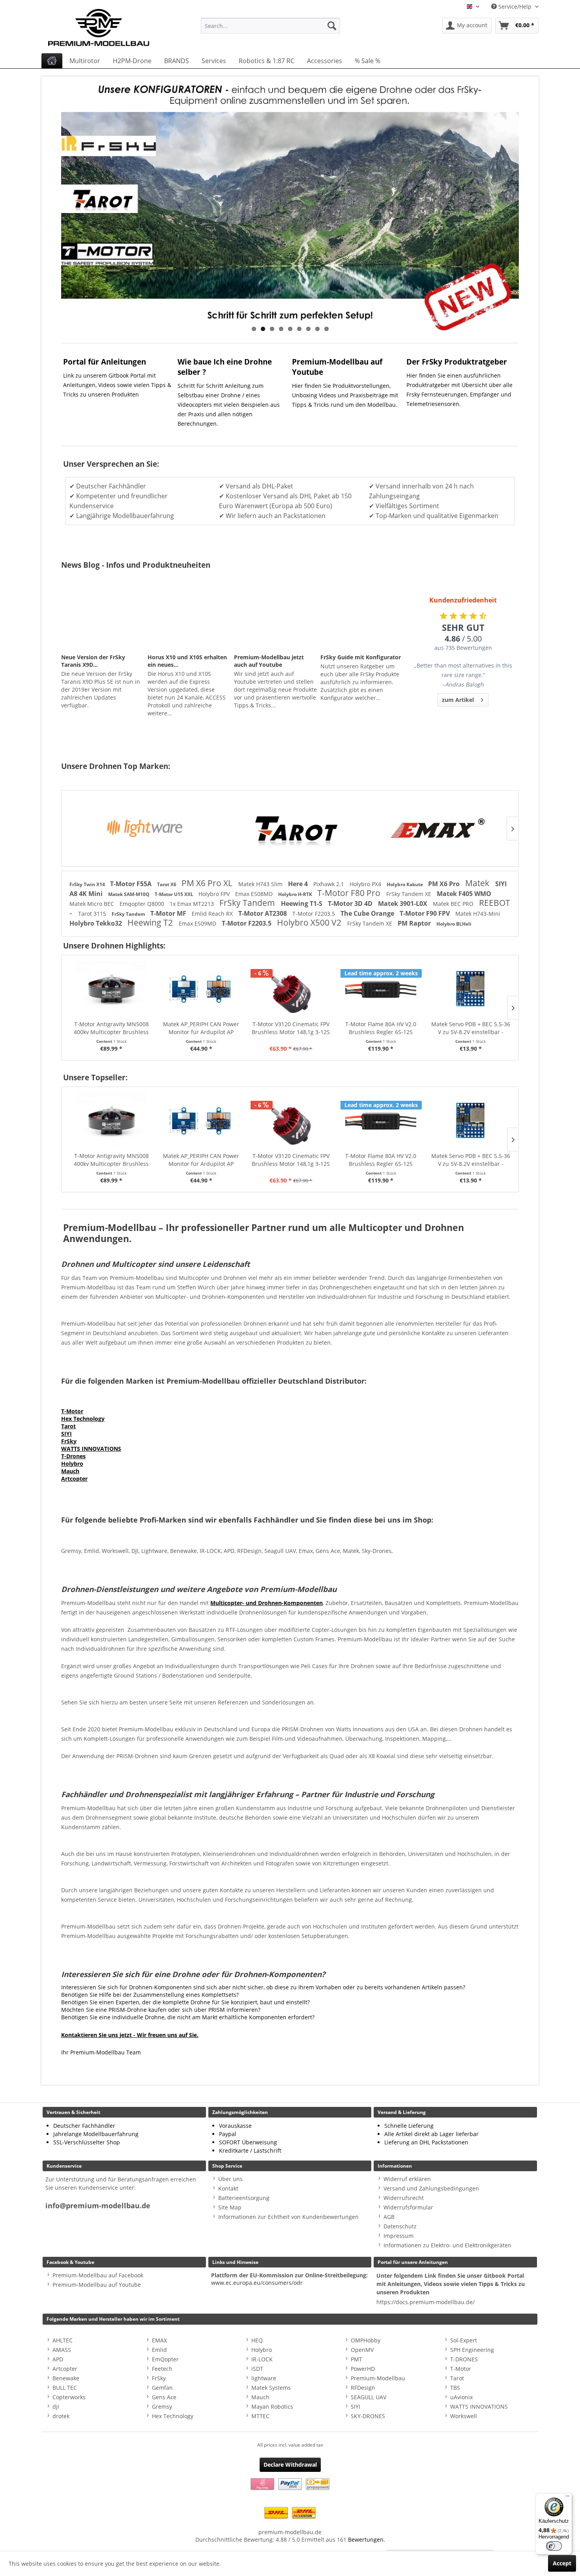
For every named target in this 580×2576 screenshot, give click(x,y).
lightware (264, 2378)
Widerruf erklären (407, 2179)
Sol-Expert (464, 2340)
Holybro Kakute (405, 884)
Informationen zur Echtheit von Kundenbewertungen (288, 2217)
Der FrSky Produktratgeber (457, 362)
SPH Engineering (472, 2350)
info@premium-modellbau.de (98, 2206)
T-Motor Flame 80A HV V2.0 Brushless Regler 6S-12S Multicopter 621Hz (291, 1028)
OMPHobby (366, 2340)
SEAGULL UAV (369, 2397)
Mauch (70, 1471)
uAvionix (461, 2397)
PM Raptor (415, 923)
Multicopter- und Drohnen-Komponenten (267, 1603)
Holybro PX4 (366, 884)
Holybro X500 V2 (310, 922)
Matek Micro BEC (93, 904)
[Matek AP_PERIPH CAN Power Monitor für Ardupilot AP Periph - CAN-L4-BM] (111, 989)
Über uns (230, 2179)
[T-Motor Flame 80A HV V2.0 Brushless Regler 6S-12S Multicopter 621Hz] (291, 989)
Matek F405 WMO (464, 894)
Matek (478, 883)
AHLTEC (63, 2340)
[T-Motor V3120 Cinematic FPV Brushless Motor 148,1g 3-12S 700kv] (201, 989)
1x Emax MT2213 (193, 904)
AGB (389, 2217)
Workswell (464, 2416)
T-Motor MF (169, 913)
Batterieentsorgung (244, 2198)
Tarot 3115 (93, 914)
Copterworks (69, 2397)
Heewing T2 (151, 922)
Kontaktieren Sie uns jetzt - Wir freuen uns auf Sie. (130, 2035)
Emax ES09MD (198, 923)
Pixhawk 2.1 (329, 884)
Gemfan (162, 2388)
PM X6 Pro (445, 884)
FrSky (69, 1441)
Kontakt (228, 2188)
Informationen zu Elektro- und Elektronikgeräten (447, 2245)
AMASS (62, 2350)
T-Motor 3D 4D (351, 904)
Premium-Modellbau (378, 2378)
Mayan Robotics (272, 2407)
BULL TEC (65, 2388)
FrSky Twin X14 (88, 884)
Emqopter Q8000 (143, 904)
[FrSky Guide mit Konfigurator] (362, 620)
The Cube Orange (368, 913)
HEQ (257, 2340)
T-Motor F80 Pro (350, 893)
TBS (455, 2388)
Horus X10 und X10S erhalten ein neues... (187, 661)
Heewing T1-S (302, 904)
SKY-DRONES (368, 2416)
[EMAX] (437, 829)
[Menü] (567, 2498)
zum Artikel (458, 700)
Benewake (66, 2378)
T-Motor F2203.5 (314, 914)
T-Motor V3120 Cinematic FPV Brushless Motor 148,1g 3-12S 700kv (201, 1028)
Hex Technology (83, 1419)
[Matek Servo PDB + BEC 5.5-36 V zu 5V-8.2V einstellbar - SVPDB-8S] (381, 989)
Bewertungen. (367, 2540)
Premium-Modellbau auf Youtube (97, 2285)
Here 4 (299, 884)
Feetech (162, 2369)
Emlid (159, 2350)
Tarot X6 (167, 884)
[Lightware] (143, 829)
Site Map (230, 2207)
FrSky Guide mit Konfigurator (361, 657)
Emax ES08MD (255, 894)
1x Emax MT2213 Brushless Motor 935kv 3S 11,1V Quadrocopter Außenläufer (470, 1028)
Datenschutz (400, 2226)
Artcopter (74, 1479)
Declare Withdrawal (290, 2465)
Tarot (68, 1426)
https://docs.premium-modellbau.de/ (426, 2302)
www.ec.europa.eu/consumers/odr (257, 2283)
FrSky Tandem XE (410, 894)
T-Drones (73, 1456)
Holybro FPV (215, 894)
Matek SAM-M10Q (129, 894)
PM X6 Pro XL (208, 883)
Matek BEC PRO (454, 904)
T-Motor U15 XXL (175, 894)
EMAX (159, 2340)
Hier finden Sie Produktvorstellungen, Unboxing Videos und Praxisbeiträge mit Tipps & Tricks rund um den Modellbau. (345, 395)
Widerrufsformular (408, 2207)
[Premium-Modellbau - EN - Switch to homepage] (107, 26)
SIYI (66, 1434)
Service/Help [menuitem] (515, 7)
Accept (562, 2563)
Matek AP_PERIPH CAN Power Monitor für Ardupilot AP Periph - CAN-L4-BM (111, 1028)
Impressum (399, 2236)
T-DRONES (464, 2359)
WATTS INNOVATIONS (91, 1449)
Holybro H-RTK (296, 894)
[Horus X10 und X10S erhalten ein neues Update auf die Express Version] (189, 620)
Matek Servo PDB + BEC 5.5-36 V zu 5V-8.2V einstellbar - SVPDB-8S (381, 1028)
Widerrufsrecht (404, 2198)
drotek (61, 2416)
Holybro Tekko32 (96, 923)
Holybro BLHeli (454, 924)
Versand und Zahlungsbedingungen (431, 2188)
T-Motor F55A (132, 884)
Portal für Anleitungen (105, 362)
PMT (356, 2359)
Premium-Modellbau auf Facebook (98, 2275)
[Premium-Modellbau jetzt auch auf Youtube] (275, 620)
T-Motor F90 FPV (426, 913)
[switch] (554, 2546)
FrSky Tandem (248, 903)
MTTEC (260, 2416)
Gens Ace (164, 2397)
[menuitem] (270, 26)
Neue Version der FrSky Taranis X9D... (93, 661)
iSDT (257, 2369)
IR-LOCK (262, 2359)
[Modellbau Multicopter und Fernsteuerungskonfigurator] (290, 205)
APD (58, 2359)
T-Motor (72, 1411)
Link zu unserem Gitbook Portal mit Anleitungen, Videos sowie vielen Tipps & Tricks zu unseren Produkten (117, 385)
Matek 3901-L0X (403, 904)
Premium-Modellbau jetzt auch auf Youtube (269, 661)
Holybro (72, 1464)
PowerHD (363, 2369)
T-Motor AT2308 (263, 913)
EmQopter (165, 2359)
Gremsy (162, 2407)
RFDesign (363, 2388)
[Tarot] (290, 829)
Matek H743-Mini (478, 914)
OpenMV (362, 2350)
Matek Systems (271, 2388)
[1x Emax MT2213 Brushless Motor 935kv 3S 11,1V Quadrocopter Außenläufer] (471, 989)
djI (56, 2407)
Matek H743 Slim (261, 884)
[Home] (52, 61)
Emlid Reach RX (213, 914)
